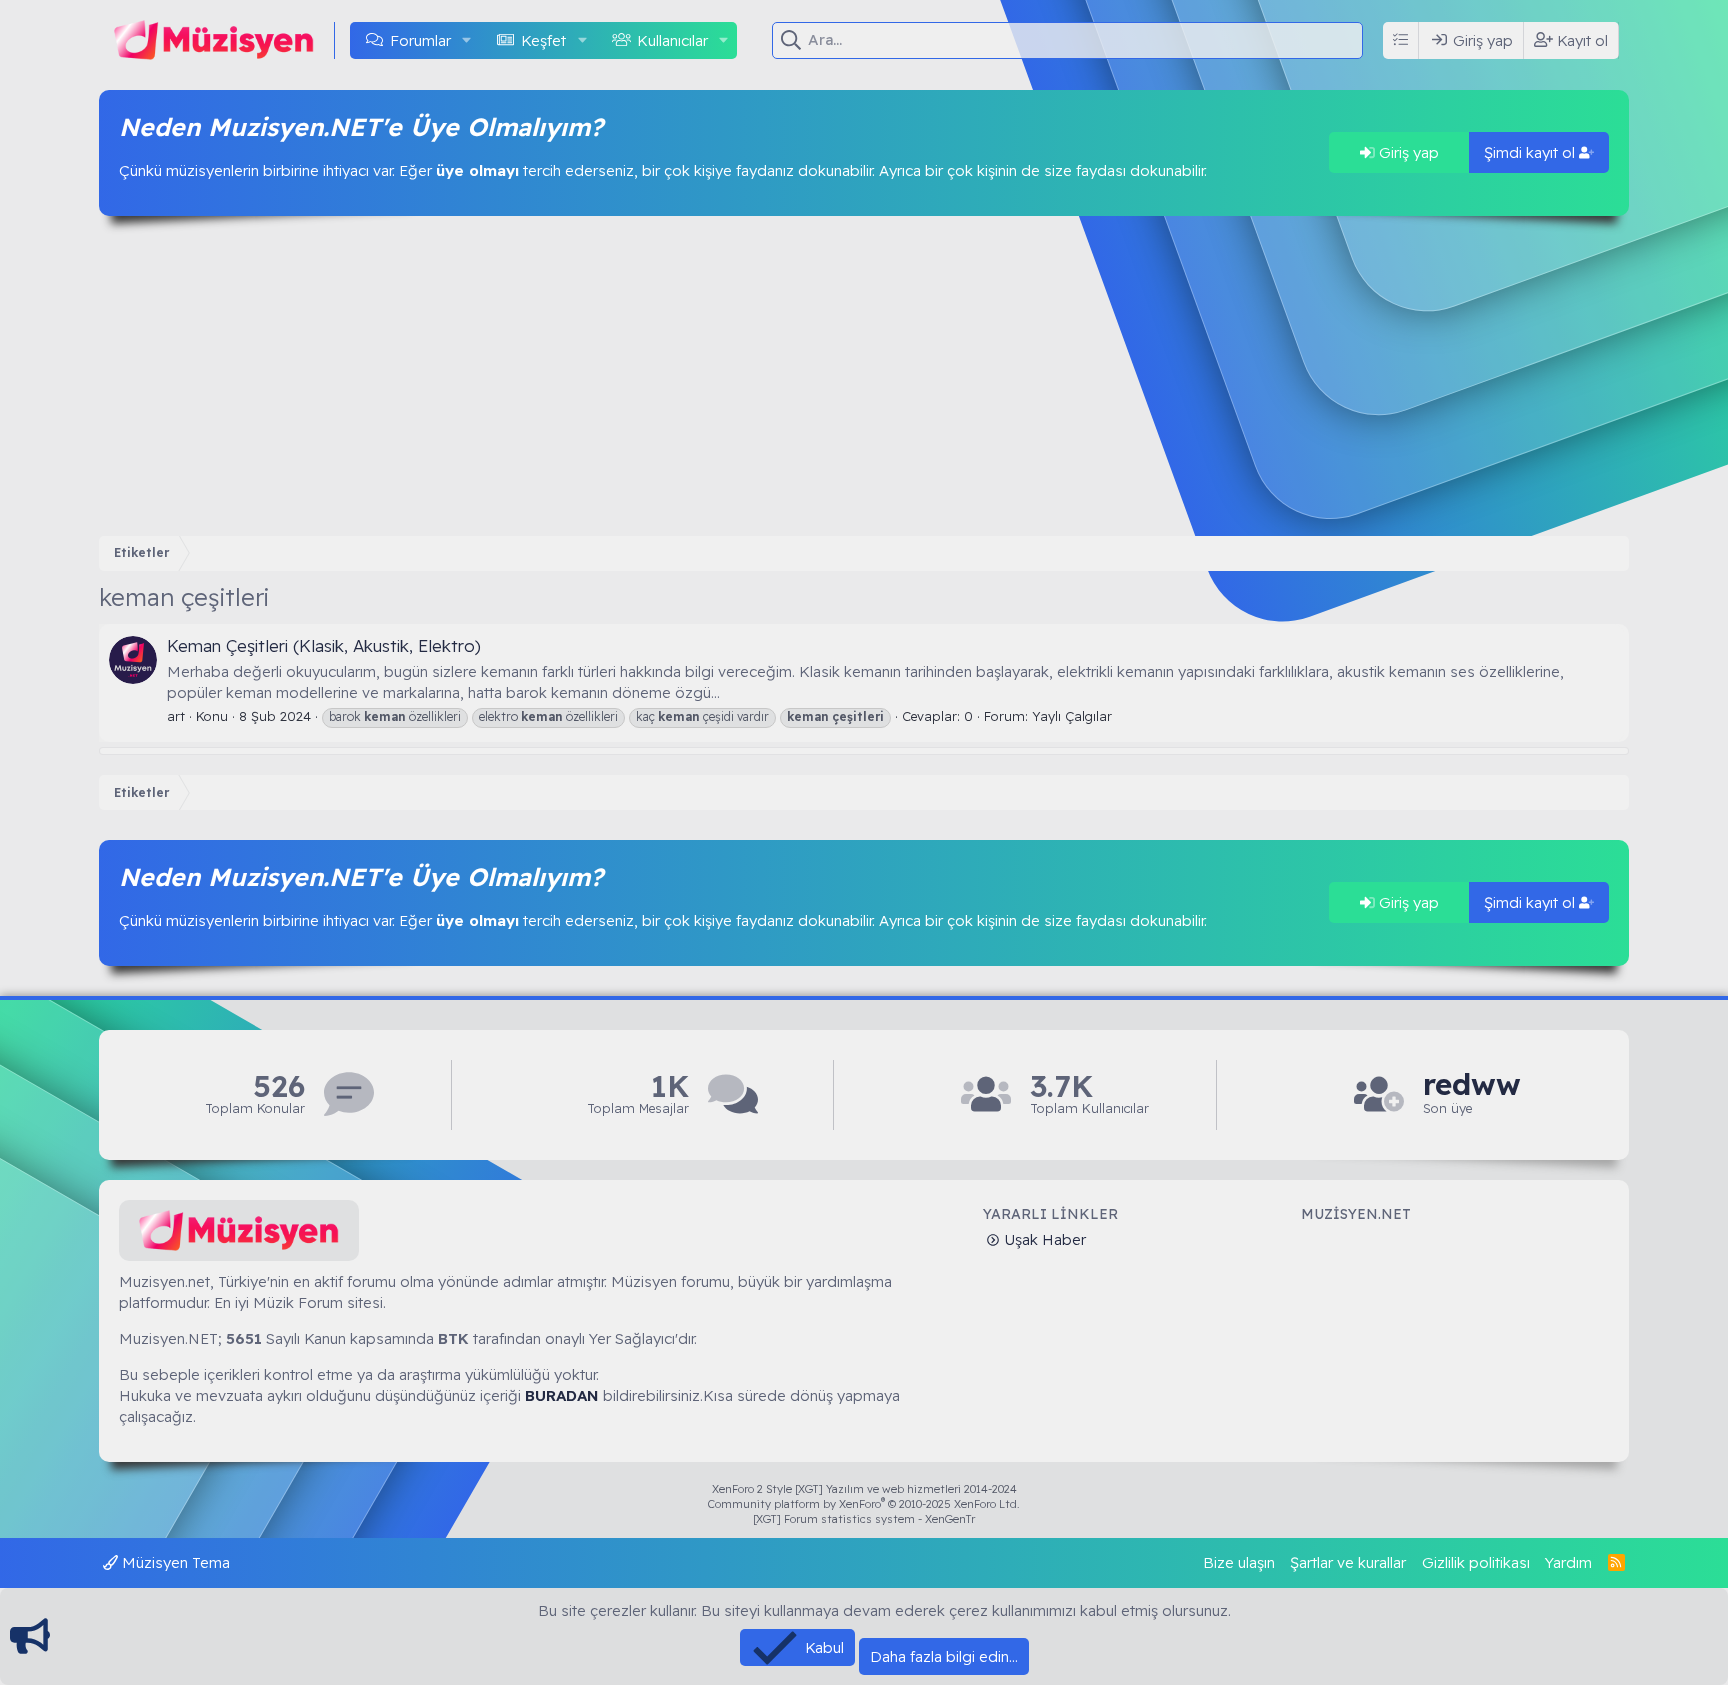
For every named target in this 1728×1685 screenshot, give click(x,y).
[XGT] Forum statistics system (864, 1519)
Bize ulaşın (1239, 1562)
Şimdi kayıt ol (1531, 152)
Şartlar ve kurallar (1348, 1562)
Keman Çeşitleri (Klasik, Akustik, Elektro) (324, 645)
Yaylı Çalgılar (1072, 716)
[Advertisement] (864, 376)
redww (1472, 1084)
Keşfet (543, 40)
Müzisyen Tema (174, 1562)
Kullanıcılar (672, 40)
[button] (467, 40)
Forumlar (420, 40)
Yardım (1568, 1562)
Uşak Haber (1043, 1239)
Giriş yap (1407, 152)
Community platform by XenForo (864, 1504)
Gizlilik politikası (1476, 1562)
